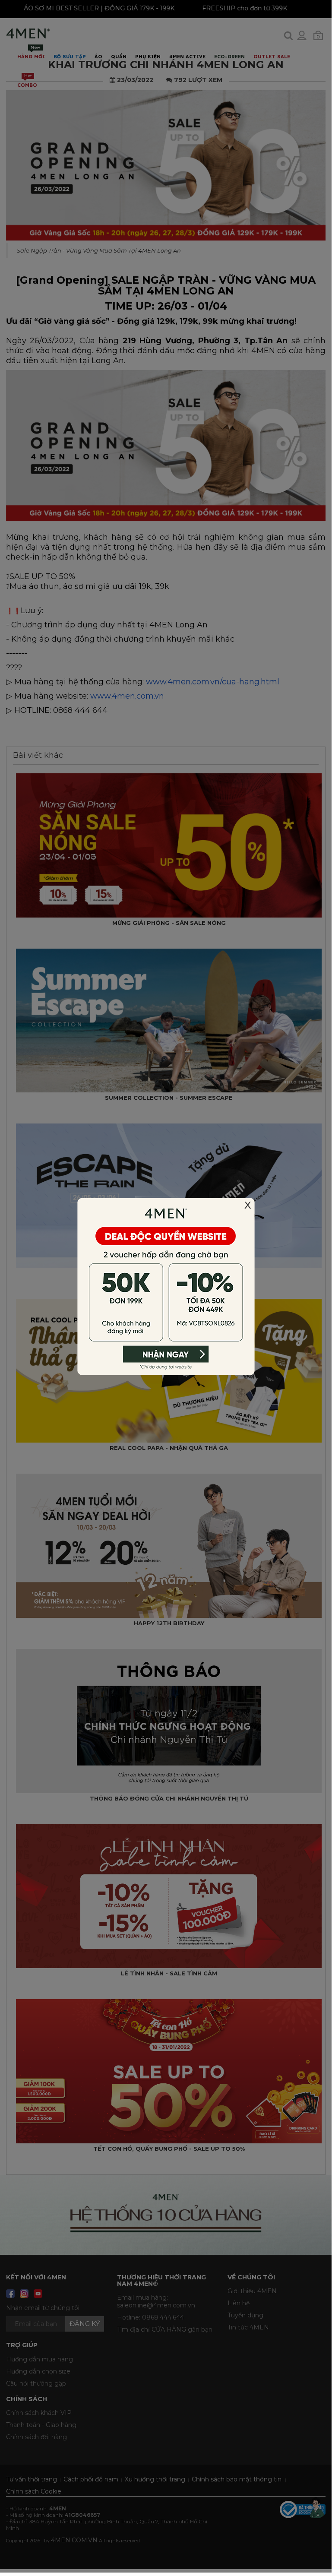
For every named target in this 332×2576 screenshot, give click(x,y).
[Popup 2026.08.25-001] (166, 1286)
